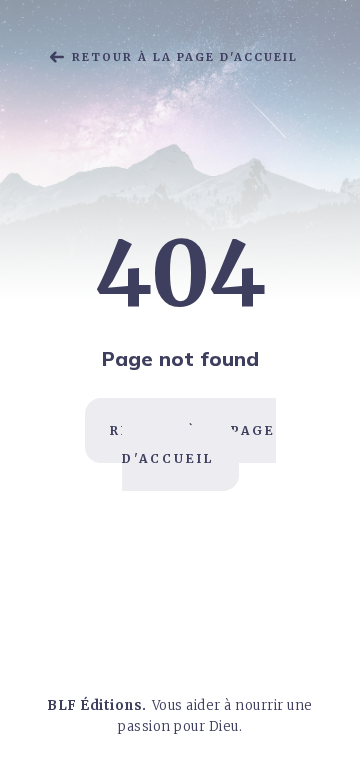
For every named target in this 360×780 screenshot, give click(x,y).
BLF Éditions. (97, 705)
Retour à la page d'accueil (185, 57)
